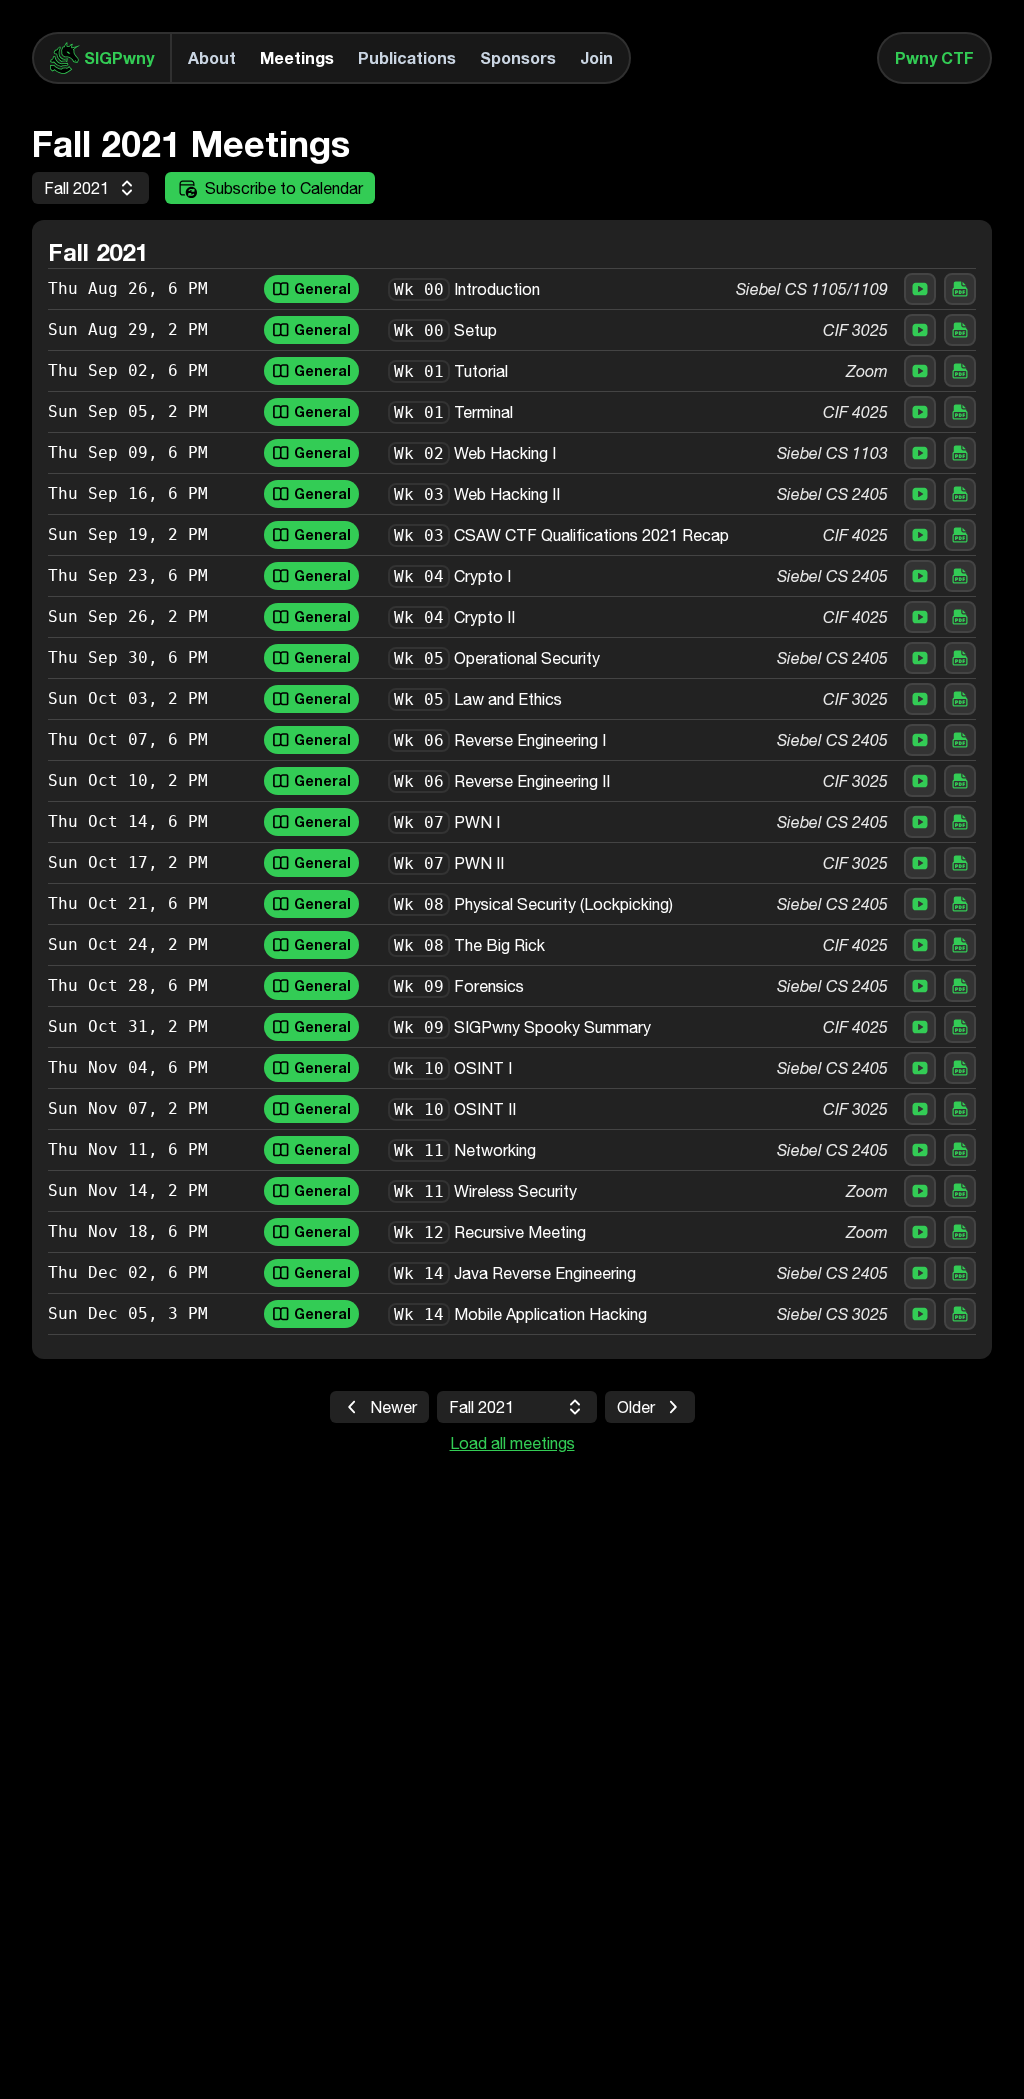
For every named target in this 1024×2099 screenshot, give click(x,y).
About (212, 57)
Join (596, 57)
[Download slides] (960, 289)
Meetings (297, 57)
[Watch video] (920, 289)
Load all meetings (512, 1443)
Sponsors (518, 57)
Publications (407, 57)
